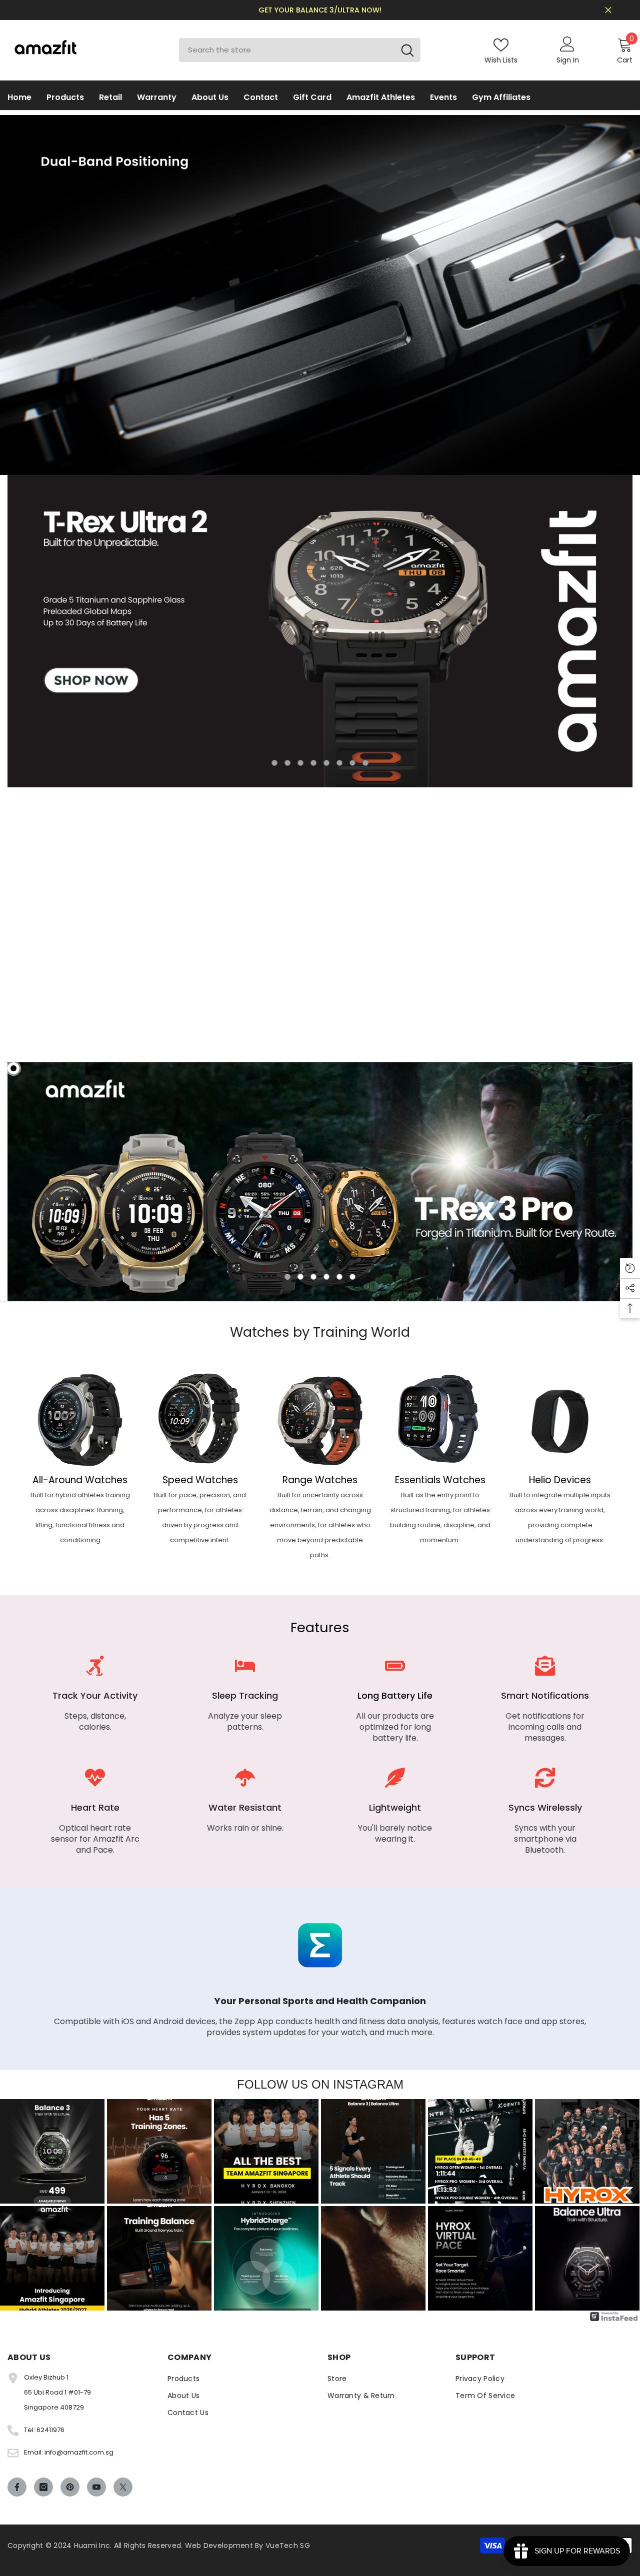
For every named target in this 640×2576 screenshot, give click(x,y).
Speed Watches (200, 1480)
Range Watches (320, 1480)
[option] (320, 631)
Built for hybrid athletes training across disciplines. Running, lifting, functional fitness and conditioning (80, 1517)
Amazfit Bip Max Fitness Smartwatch (304, 1002)
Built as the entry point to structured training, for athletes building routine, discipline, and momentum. (440, 1517)
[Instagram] (43, 2487)
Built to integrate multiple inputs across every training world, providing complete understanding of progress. (560, 1517)
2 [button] (287, 763)
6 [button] (339, 763)
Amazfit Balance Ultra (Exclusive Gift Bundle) (191, 1002)
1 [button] (274, 763)
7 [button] (352, 763)
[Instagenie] (614, 2321)
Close (608, 10)
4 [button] (313, 763)
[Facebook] (17, 2487)
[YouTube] (96, 2487)
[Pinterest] (70, 2487)
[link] (95, 1700)
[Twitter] (123, 2487)
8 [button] (365, 763)
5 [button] (326, 763)
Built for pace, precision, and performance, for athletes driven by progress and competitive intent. (200, 1517)
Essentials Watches (440, 1480)
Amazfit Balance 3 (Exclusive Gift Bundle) (57, 1002)
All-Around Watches (80, 1480)
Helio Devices (560, 1480)
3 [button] (300, 763)
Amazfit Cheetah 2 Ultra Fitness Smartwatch (447, 1002)
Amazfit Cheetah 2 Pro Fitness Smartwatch (572, 1002)
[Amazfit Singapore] (80, 1419)
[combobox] (287, 50)
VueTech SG (288, 2546)
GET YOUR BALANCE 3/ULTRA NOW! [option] (320, 10)
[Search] (300, 50)
